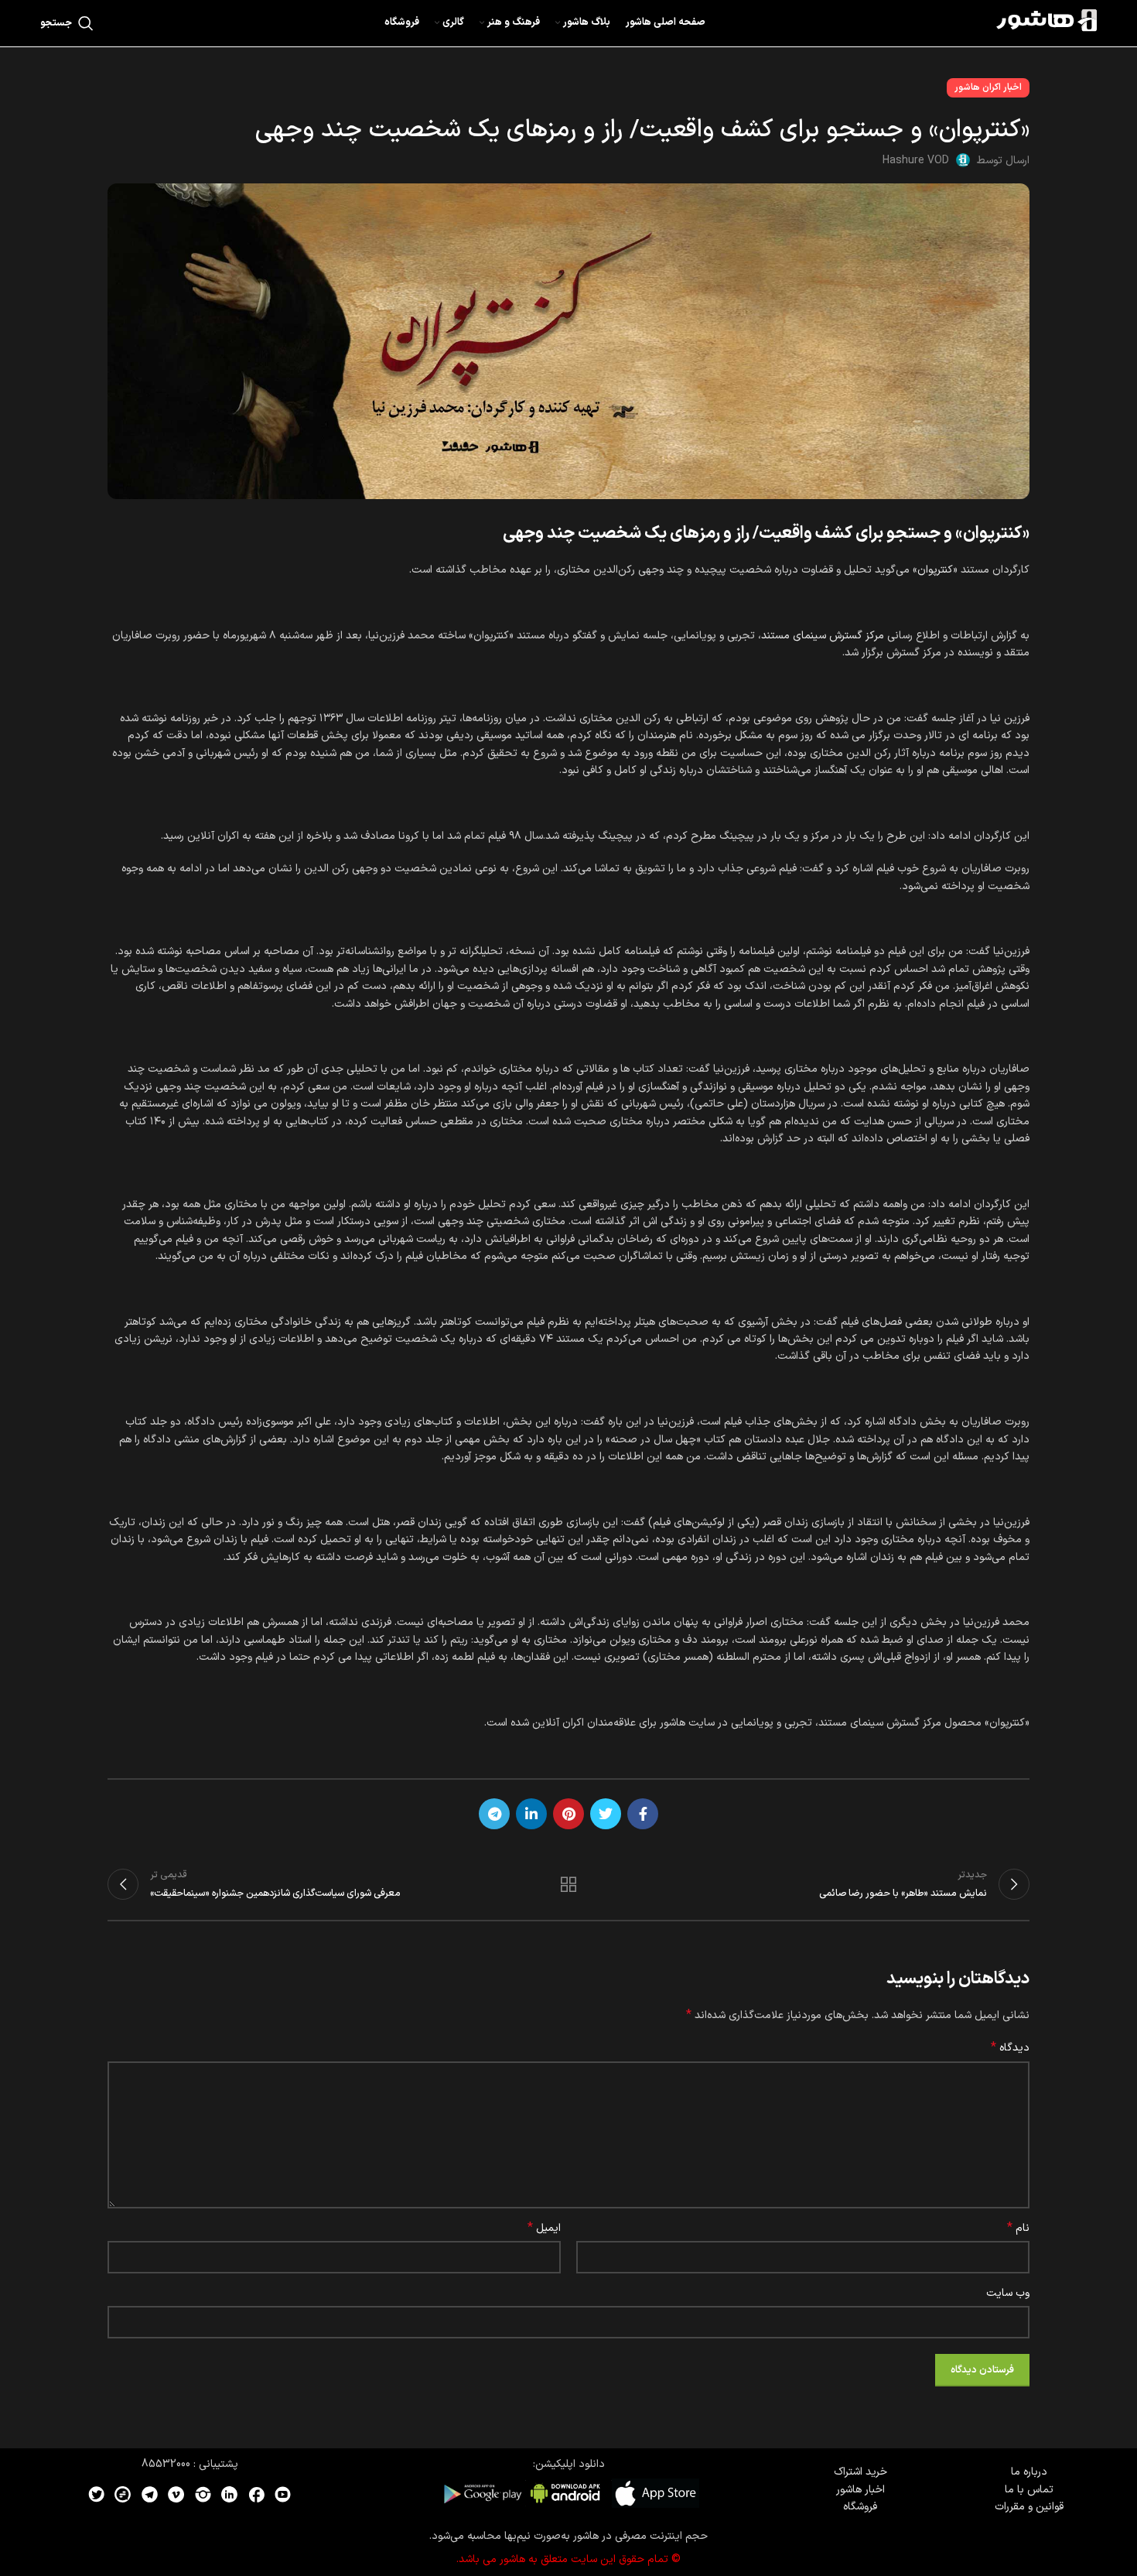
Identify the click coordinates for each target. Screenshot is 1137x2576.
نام (1018, 2229)
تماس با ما (1029, 2490)
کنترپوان (935, 570)
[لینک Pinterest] (568, 1814)
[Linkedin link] (531, 1814)
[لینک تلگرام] (494, 1814)
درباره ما (1029, 2472)
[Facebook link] (643, 1814)
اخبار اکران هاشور (988, 87)
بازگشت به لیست (569, 1884)
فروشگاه (860, 2507)
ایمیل (544, 2229)
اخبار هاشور (860, 2490)
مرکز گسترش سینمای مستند (823, 636)
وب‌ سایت (1008, 2293)
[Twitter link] (606, 1814)
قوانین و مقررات (1029, 2507)
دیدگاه (1010, 2048)
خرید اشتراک (860, 2472)
